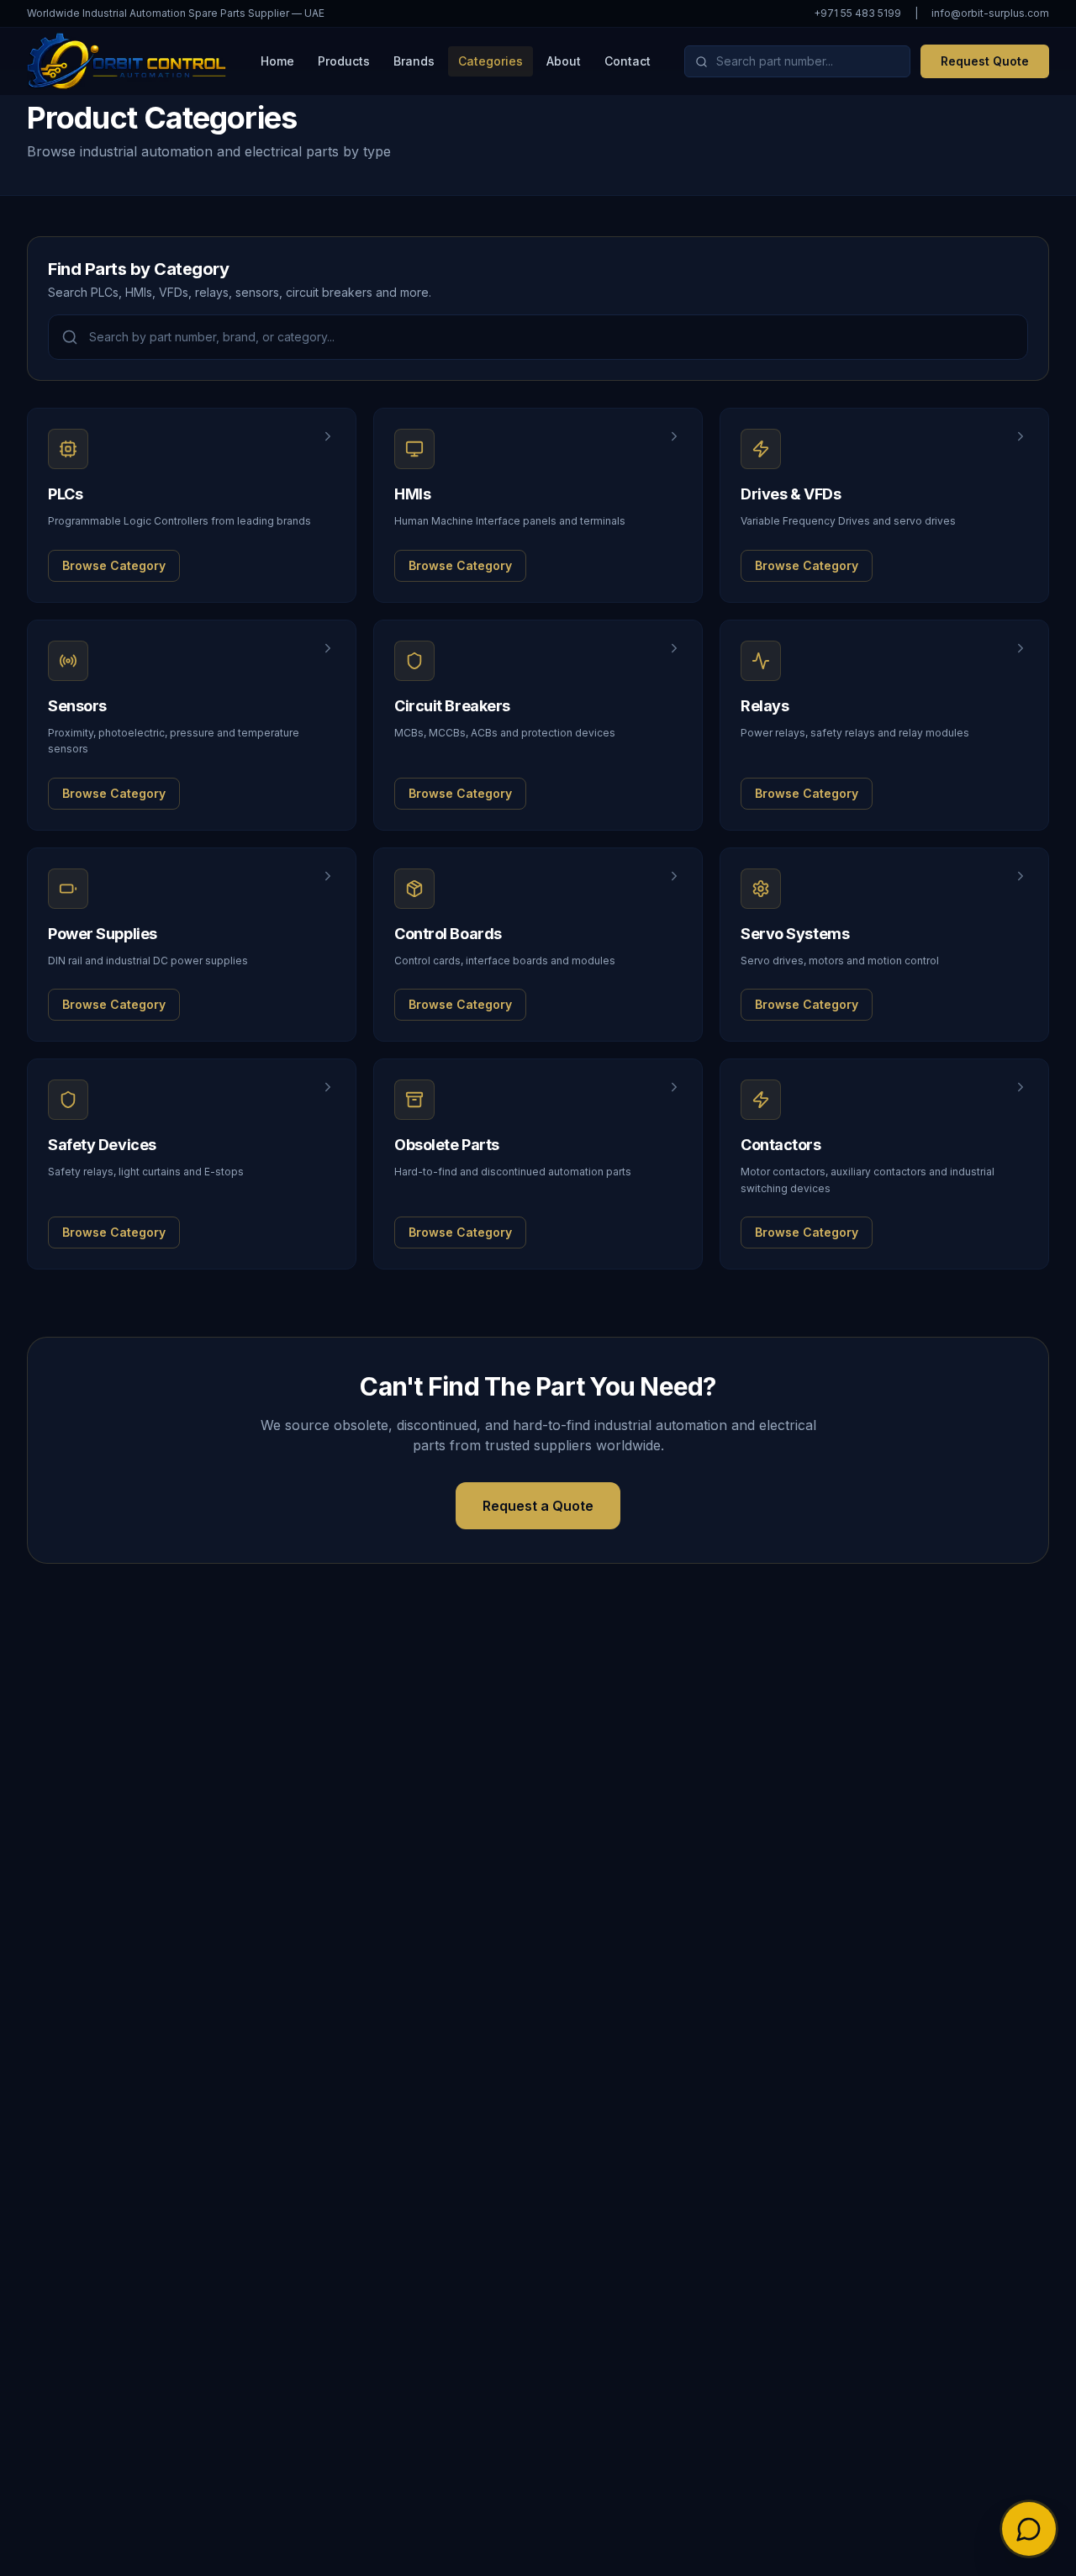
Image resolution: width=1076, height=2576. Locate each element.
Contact (628, 61)
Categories (491, 61)
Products (344, 61)
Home (277, 61)
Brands (414, 61)
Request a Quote (538, 1506)
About (564, 61)
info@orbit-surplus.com (990, 13)
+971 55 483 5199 (857, 13)
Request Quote (985, 61)
